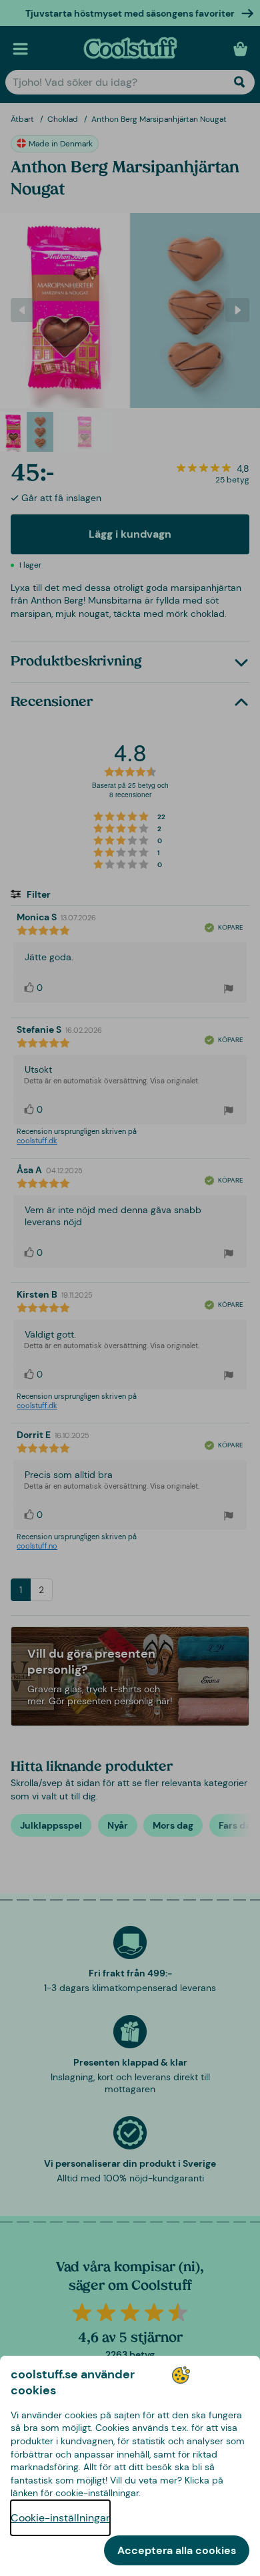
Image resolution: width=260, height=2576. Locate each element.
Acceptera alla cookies (177, 2550)
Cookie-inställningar (60, 2518)
